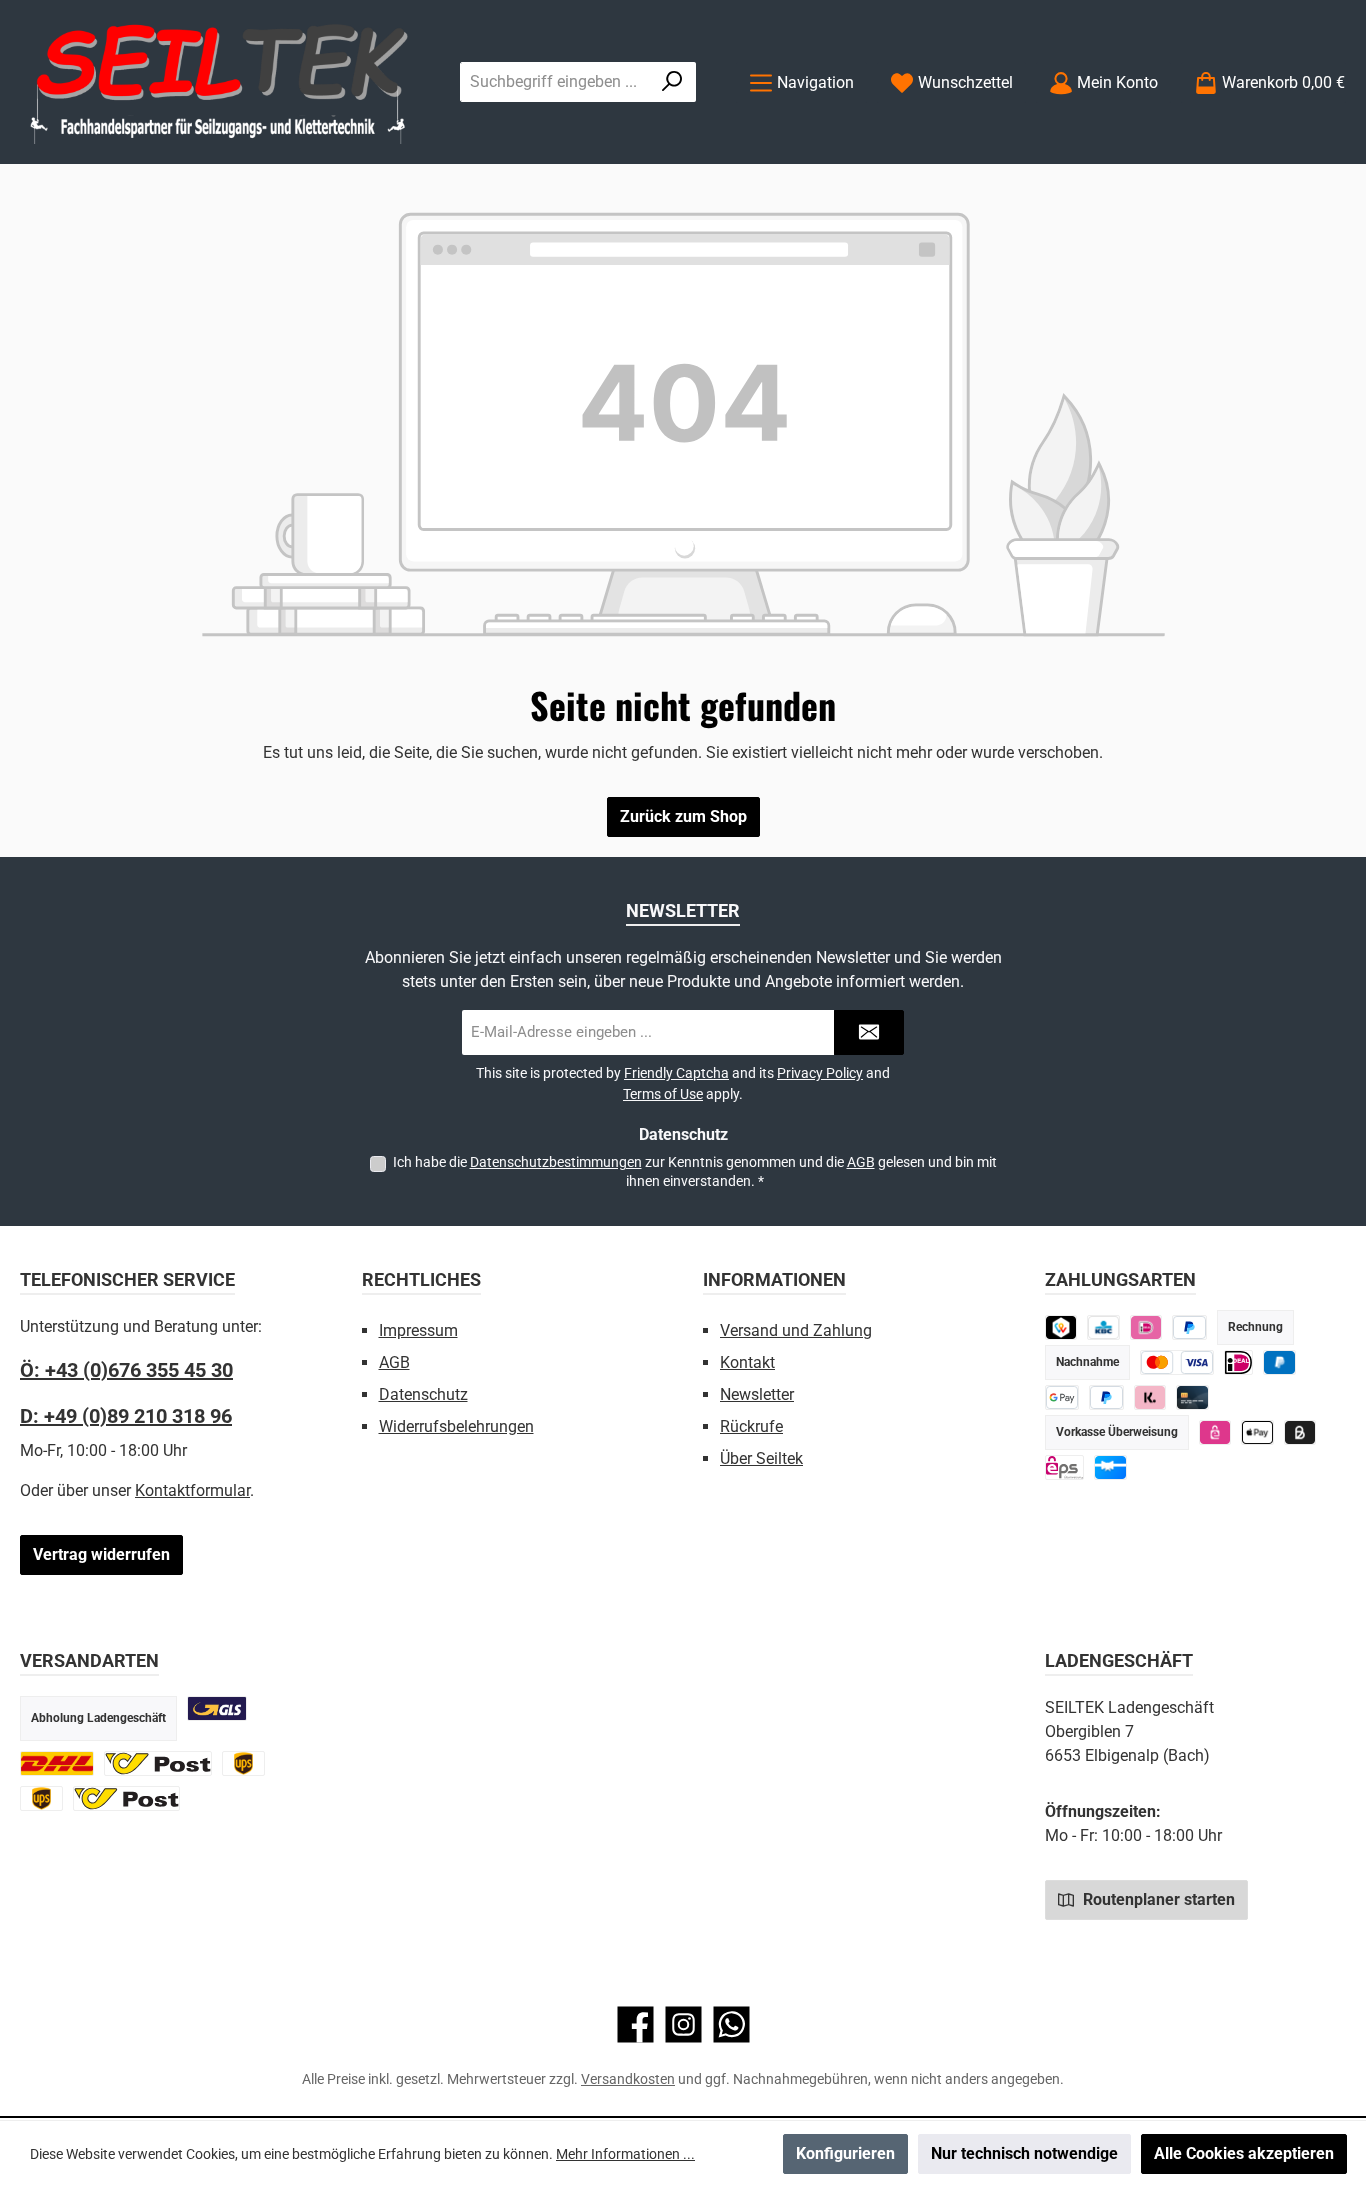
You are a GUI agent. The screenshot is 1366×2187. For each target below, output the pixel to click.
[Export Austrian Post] (127, 1798)
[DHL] (57, 1763)
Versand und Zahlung (796, 1330)
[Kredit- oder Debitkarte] (1177, 1362)
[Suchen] (672, 82)
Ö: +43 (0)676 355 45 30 (126, 1370)
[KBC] (1103, 1327)
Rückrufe (751, 1426)
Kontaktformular (192, 1490)
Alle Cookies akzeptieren (1244, 2153)
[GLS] (217, 1708)
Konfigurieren (845, 2153)
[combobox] (555, 82)
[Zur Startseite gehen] (220, 82)
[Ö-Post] (158, 1763)
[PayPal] (1106, 1397)
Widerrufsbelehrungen (456, 1426)
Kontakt (747, 1362)
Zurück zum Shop (683, 816)
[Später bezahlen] (1189, 1327)
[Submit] (869, 1032)
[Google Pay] (1062, 1397)
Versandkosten (628, 2079)
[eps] (1215, 1432)
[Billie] (1300, 1432)
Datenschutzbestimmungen (556, 1162)
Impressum (418, 1330)
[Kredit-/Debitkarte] (1192, 1397)
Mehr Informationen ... (625, 2154)
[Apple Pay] (1257, 1432)
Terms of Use (663, 1094)
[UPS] (243, 1763)
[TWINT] (1061, 1327)
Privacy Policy (820, 1073)
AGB (861, 1162)
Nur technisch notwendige (1024, 2153)
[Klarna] (1150, 1397)
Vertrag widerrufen (101, 1554)
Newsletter (757, 1394)
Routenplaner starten (1157, 1899)
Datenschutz (423, 1394)
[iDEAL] (1146, 1327)
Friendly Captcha (676, 1073)
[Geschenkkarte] (1110, 1467)
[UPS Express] (41, 1798)
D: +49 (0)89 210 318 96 (126, 1416)
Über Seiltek (761, 1458)
